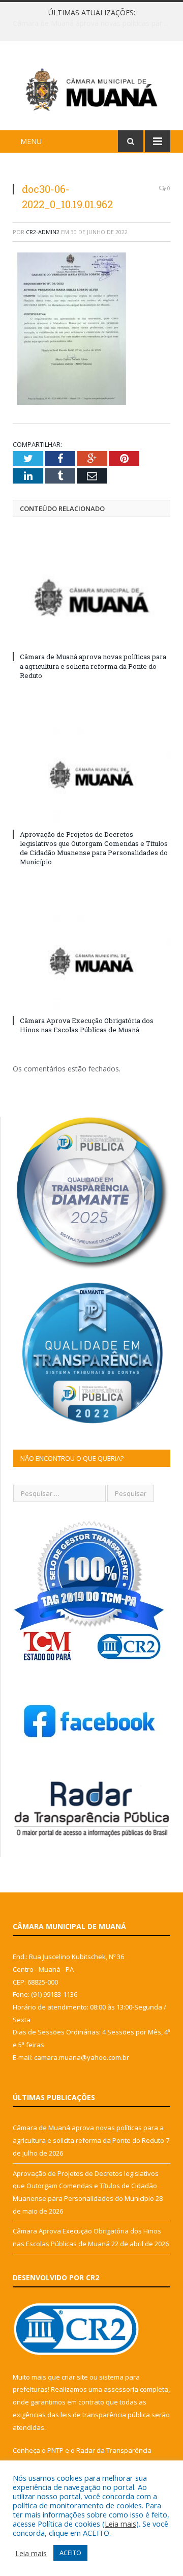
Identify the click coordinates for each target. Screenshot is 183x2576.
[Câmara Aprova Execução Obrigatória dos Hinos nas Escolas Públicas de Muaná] (91, 961)
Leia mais (120, 2524)
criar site (75, 2377)
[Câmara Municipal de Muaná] (91, 87)
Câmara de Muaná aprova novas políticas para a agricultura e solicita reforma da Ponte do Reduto (93, 666)
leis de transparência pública (105, 2415)
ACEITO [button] (70, 2553)
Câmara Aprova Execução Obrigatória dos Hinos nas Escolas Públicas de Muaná (87, 1025)
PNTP (55, 2450)
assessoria (121, 2389)
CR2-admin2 (43, 232)
